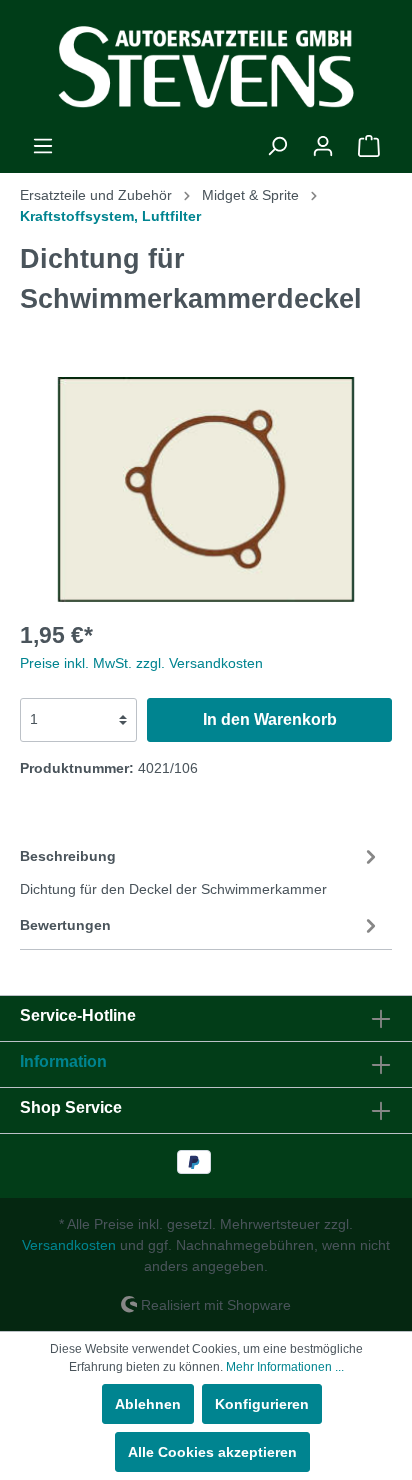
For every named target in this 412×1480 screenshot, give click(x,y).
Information (63, 1061)
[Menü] (43, 146)
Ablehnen (148, 1404)
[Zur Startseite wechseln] (206, 67)
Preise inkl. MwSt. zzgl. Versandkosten (141, 663)
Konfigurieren (262, 1404)
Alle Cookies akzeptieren (212, 1452)
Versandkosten (69, 1245)
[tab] (201, 870)
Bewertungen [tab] (65, 925)
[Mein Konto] (323, 146)
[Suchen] (277, 146)
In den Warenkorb (270, 719)
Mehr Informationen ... (285, 1367)
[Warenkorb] (369, 146)
